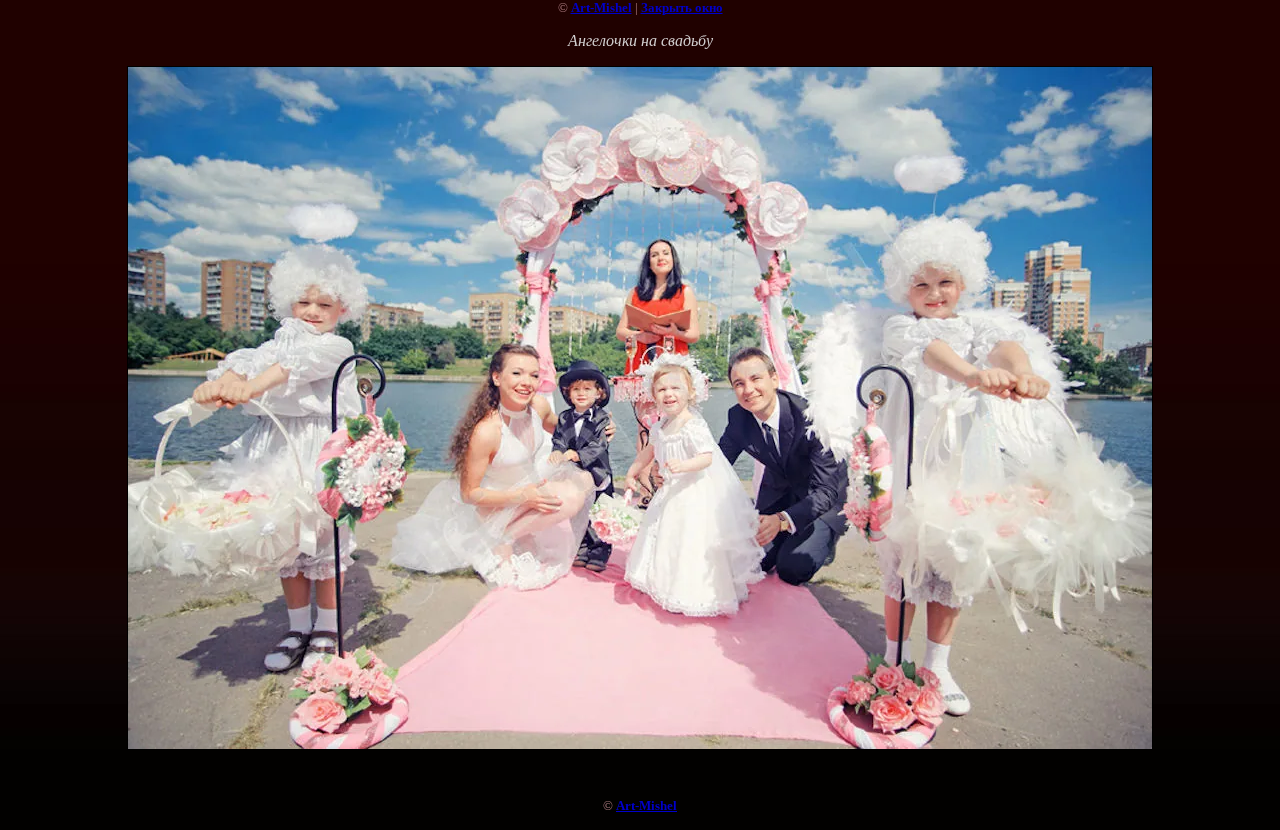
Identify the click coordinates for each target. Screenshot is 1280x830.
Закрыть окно (682, 7)
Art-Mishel (601, 7)
